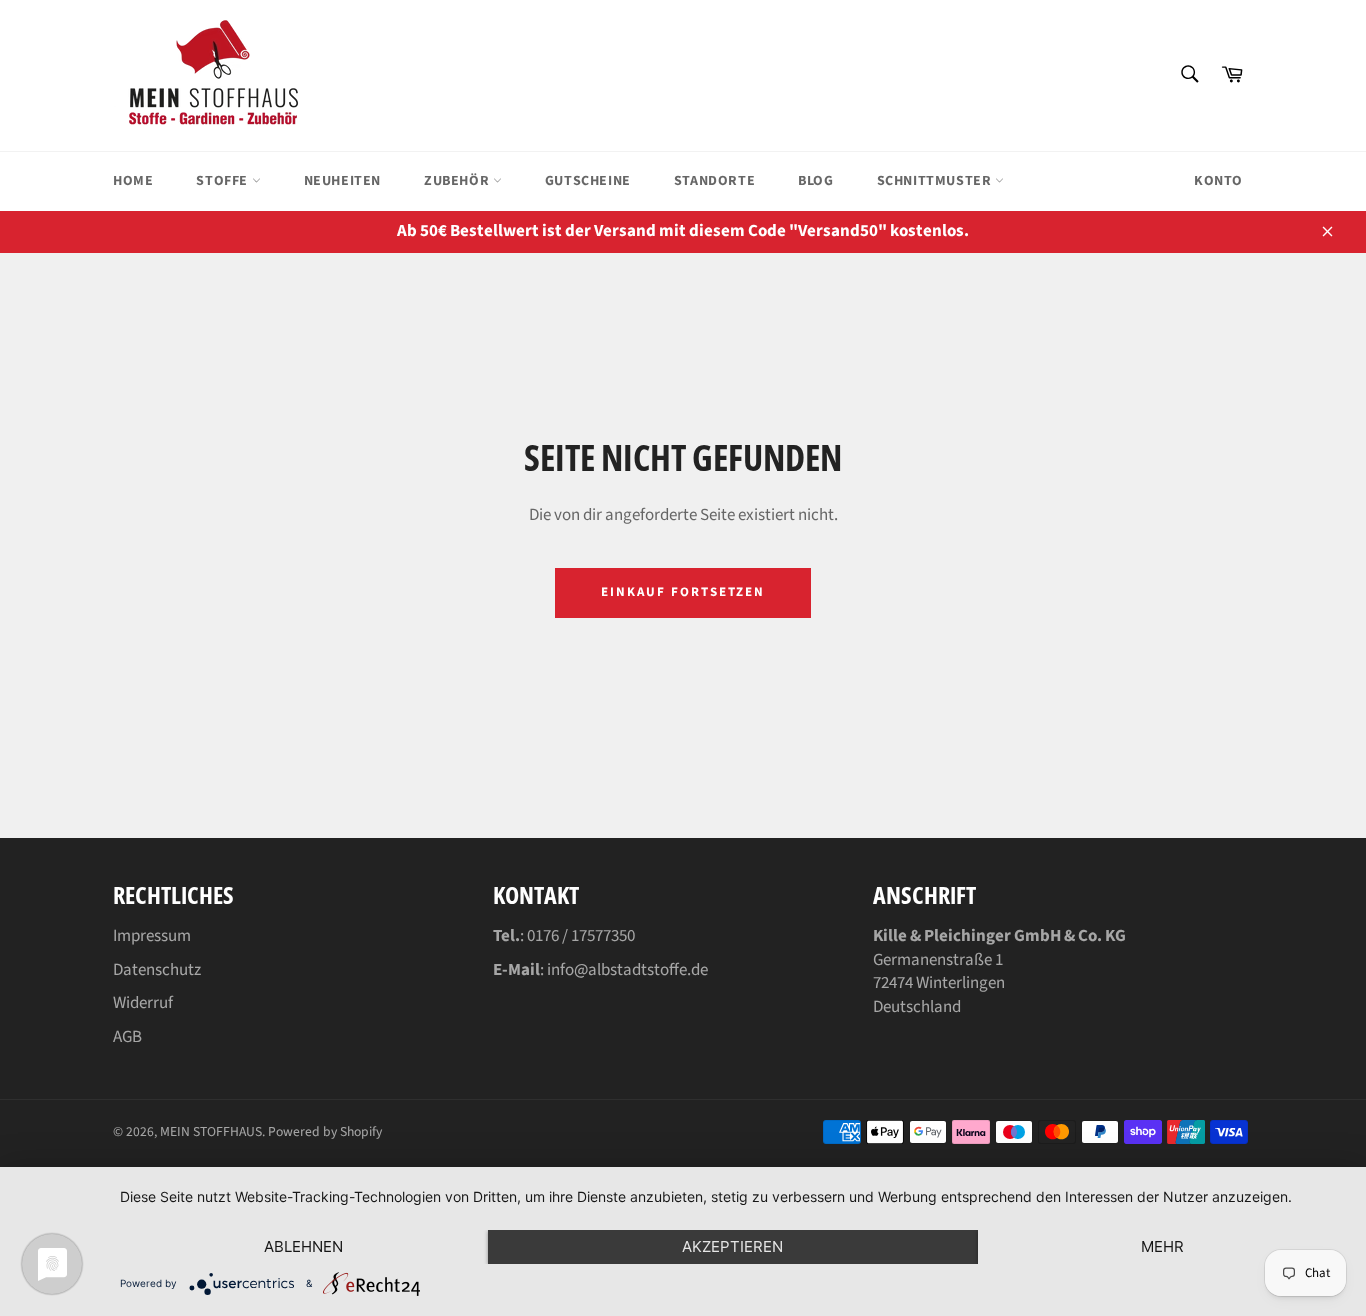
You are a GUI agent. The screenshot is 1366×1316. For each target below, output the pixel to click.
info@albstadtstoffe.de (627, 970)
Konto (1218, 181)
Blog (815, 181)
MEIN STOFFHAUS (211, 1131)
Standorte (714, 181)
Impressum (152, 936)
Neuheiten (342, 181)
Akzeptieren (732, 1246)
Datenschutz (157, 970)
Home (133, 181)
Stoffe (223, 181)
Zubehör (458, 181)
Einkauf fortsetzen (682, 592)
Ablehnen (303, 1246)
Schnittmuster (936, 181)
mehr (1162, 1246)
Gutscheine (588, 181)
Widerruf (143, 1003)
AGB (127, 1037)
